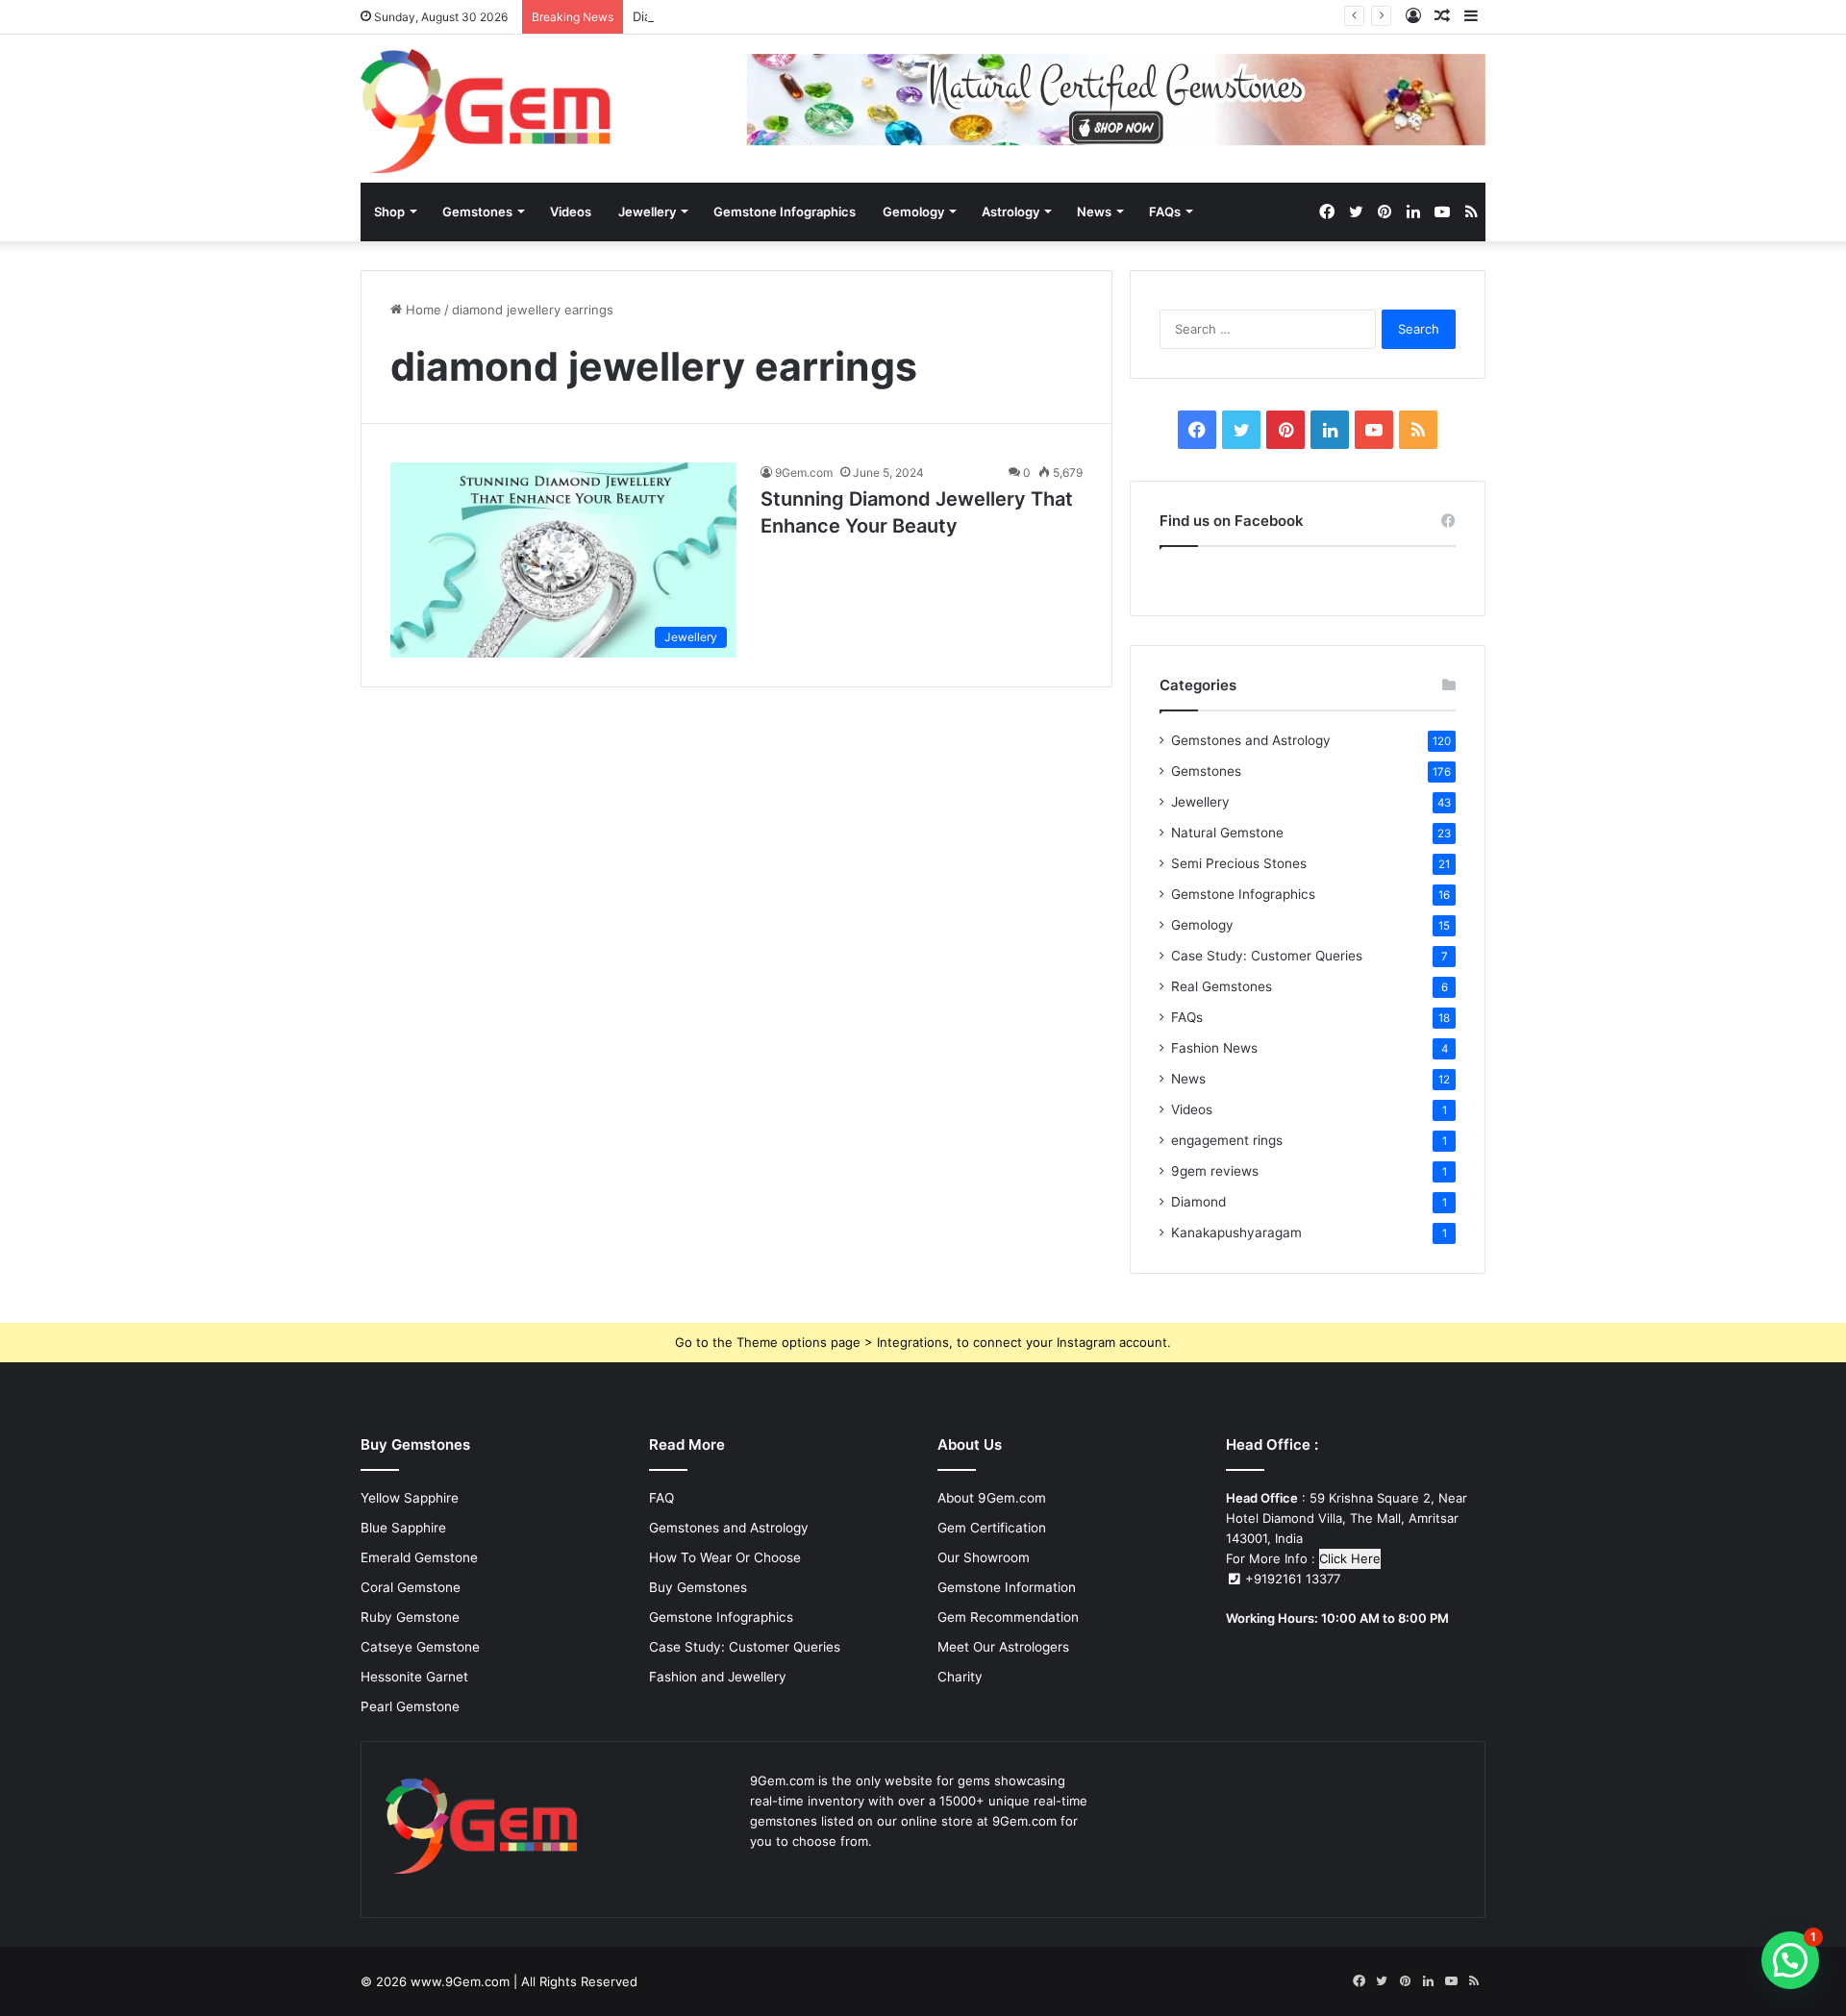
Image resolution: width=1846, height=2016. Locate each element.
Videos (571, 212)
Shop (389, 212)
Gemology (913, 212)
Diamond (1198, 1202)
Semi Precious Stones (1239, 863)
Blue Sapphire (403, 1528)
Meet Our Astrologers (1003, 1647)
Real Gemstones (1222, 986)
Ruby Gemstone (410, 1617)
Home (422, 310)
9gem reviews (1215, 1171)
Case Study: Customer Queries (1267, 956)
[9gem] (486, 111)
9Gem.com (804, 473)
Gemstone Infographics (785, 212)
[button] (1790, 1960)
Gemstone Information (1007, 1587)
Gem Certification (992, 1528)
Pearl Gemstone (410, 1706)
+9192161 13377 (1291, 1579)
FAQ (661, 1498)
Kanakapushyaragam (1236, 1232)
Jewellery (647, 212)
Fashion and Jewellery (718, 1677)
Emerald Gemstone (419, 1557)
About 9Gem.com (992, 1498)
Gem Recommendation (1008, 1617)
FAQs (1165, 212)
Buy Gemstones (698, 1587)
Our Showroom (984, 1557)
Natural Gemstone (1227, 833)
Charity (960, 1677)
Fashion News (1214, 1048)
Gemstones (477, 212)
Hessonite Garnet (414, 1677)
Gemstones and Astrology (1251, 740)
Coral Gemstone (411, 1587)
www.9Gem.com (460, 1981)
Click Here (1350, 1558)
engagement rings (1227, 1140)
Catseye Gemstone (420, 1647)
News (1094, 212)
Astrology (1010, 212)
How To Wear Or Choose (725, 1557)
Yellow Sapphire (410, 1498)
